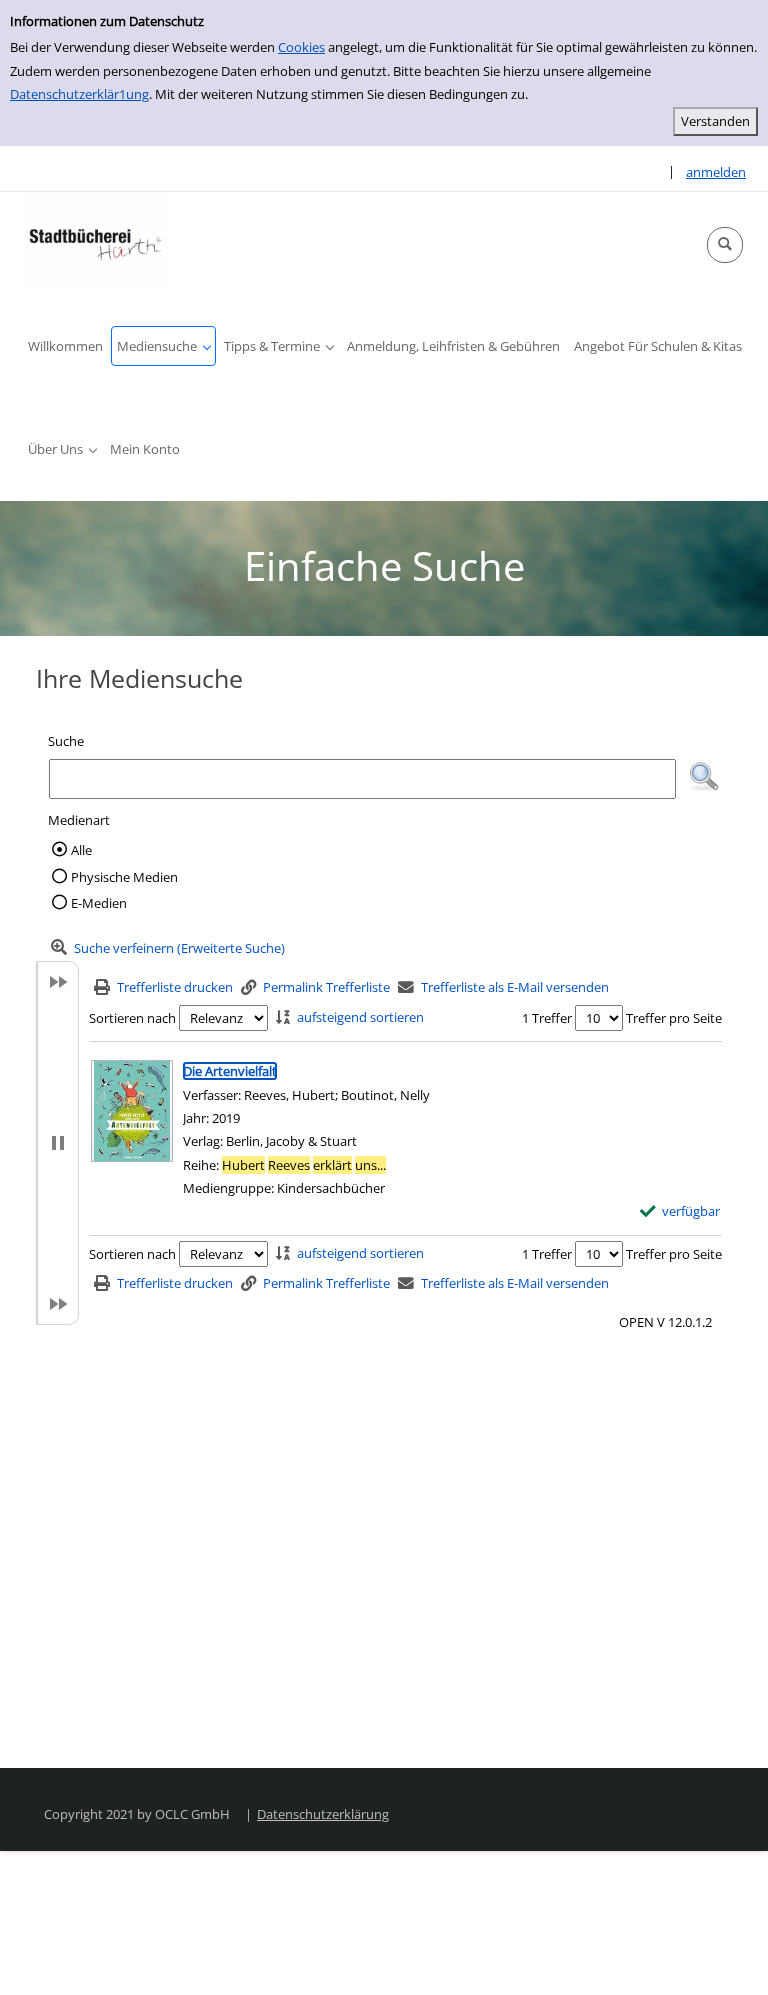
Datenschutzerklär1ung (79, 94)
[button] (725, 245)
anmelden (716, 172)
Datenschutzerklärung (323, 1814)
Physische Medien (124, 877)
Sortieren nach (132, 1018)
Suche (66, 741)
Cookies (301, 47)
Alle (81, 850)
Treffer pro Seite (674, 1018)
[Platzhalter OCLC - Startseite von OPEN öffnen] (95, 242)
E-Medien (99, 903)
